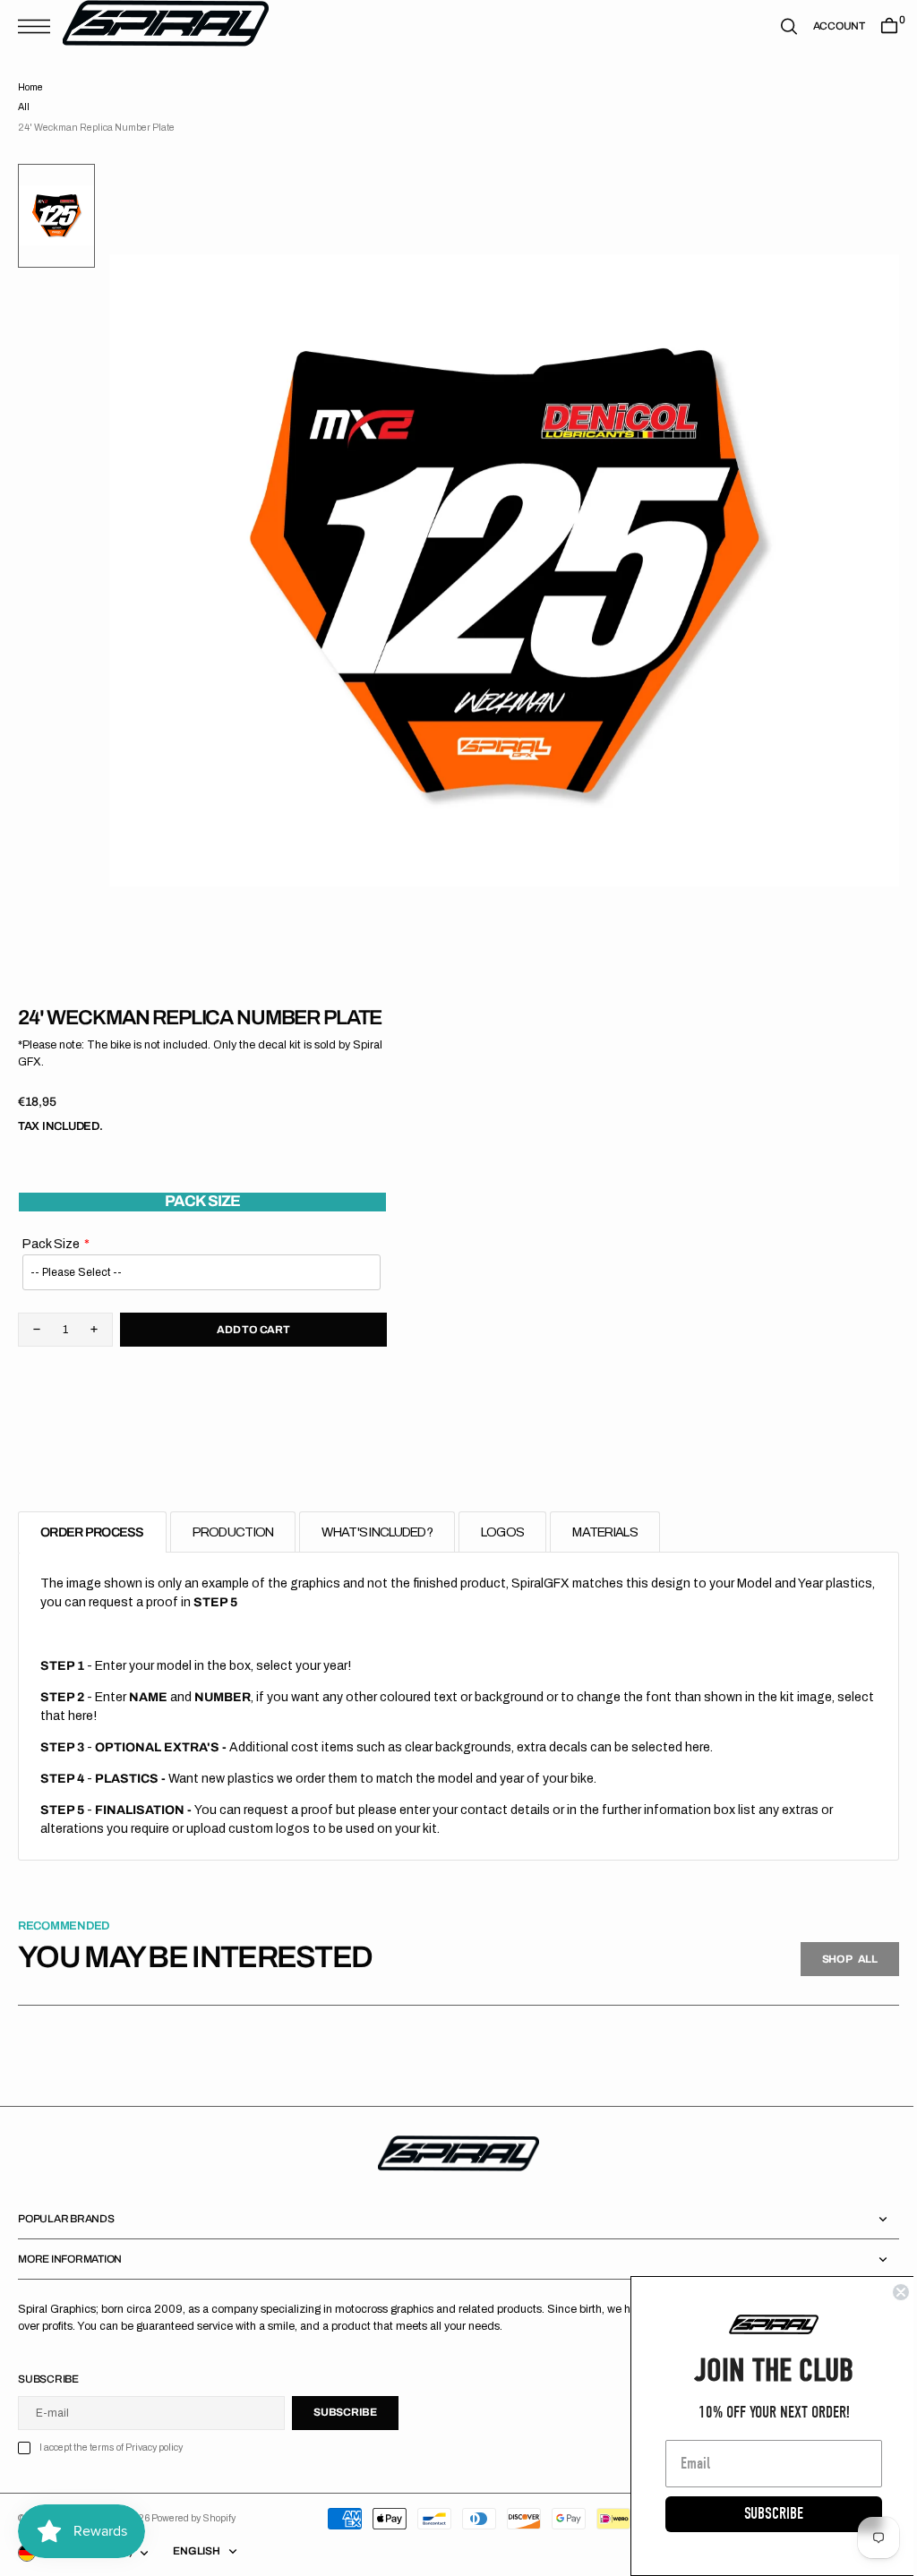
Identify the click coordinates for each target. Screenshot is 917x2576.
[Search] (776, 26)
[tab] (92, 1532)
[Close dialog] (887, 2292)
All (24, 107)
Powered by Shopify (193, 2518)
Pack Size (51, 1244)
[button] (39, 26)
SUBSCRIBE (760, 2514)
